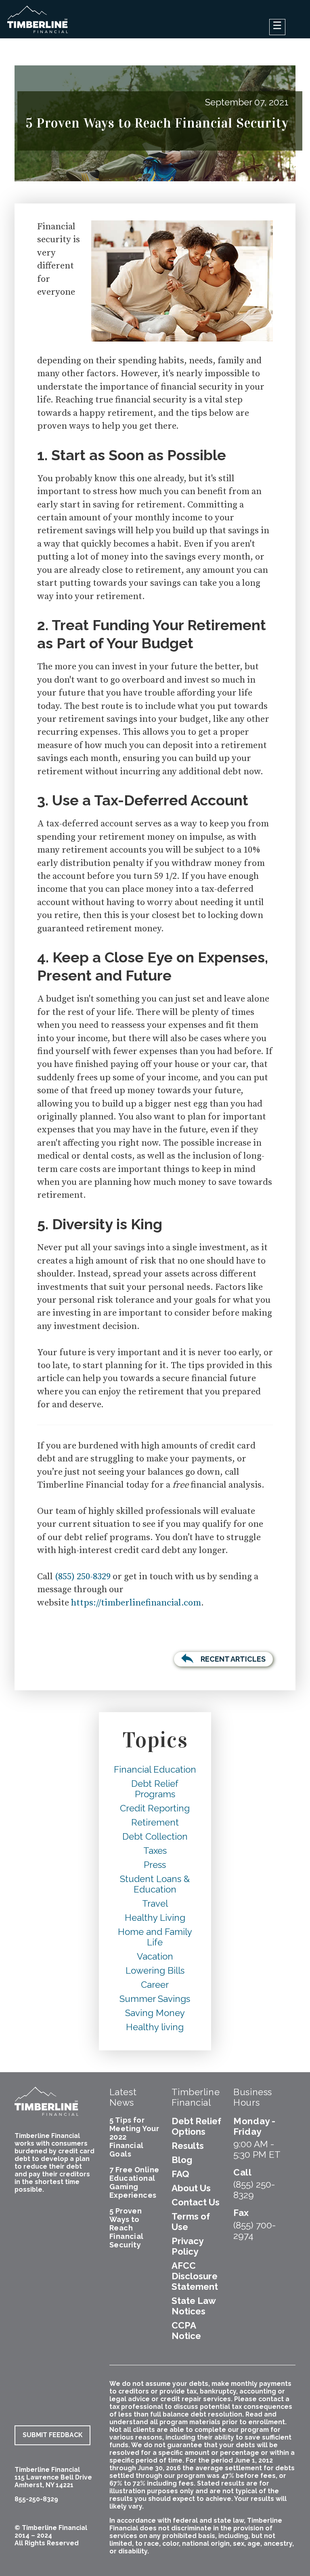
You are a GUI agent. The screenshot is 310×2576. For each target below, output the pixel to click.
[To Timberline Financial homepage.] (38, 24)
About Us (191, 2188)
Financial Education (155, 1769)
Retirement (155, 1822)
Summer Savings (155, 1999)
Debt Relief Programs (155, 1789)
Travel (155, 1903)
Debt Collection (155, 1836)
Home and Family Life (155, 1937)
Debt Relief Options (196, 2126)
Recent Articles (233, 1659)
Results (188, 2146)
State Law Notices (194, 2306)
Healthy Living (155, 1918)
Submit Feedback (52, 2435)
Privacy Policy (187, 2246)
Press (155, 1865)
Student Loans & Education (155, 1884)
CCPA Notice (186, 2331)
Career (155, 1985)
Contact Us (196, 2202)
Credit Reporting (155, 1808)
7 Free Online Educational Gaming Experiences (134, 2182)
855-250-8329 (36, 2499)
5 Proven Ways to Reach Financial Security (127, 2228)
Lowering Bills (155, 1970)
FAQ (180, 2174)
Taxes (155, 1851)
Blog (182, 2160)
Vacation (155, 1956)
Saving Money (155, 2013)
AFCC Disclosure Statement (195, 2276)
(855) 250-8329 (83, 1577)
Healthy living (155, 2027)
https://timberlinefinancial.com (136, 1603)
